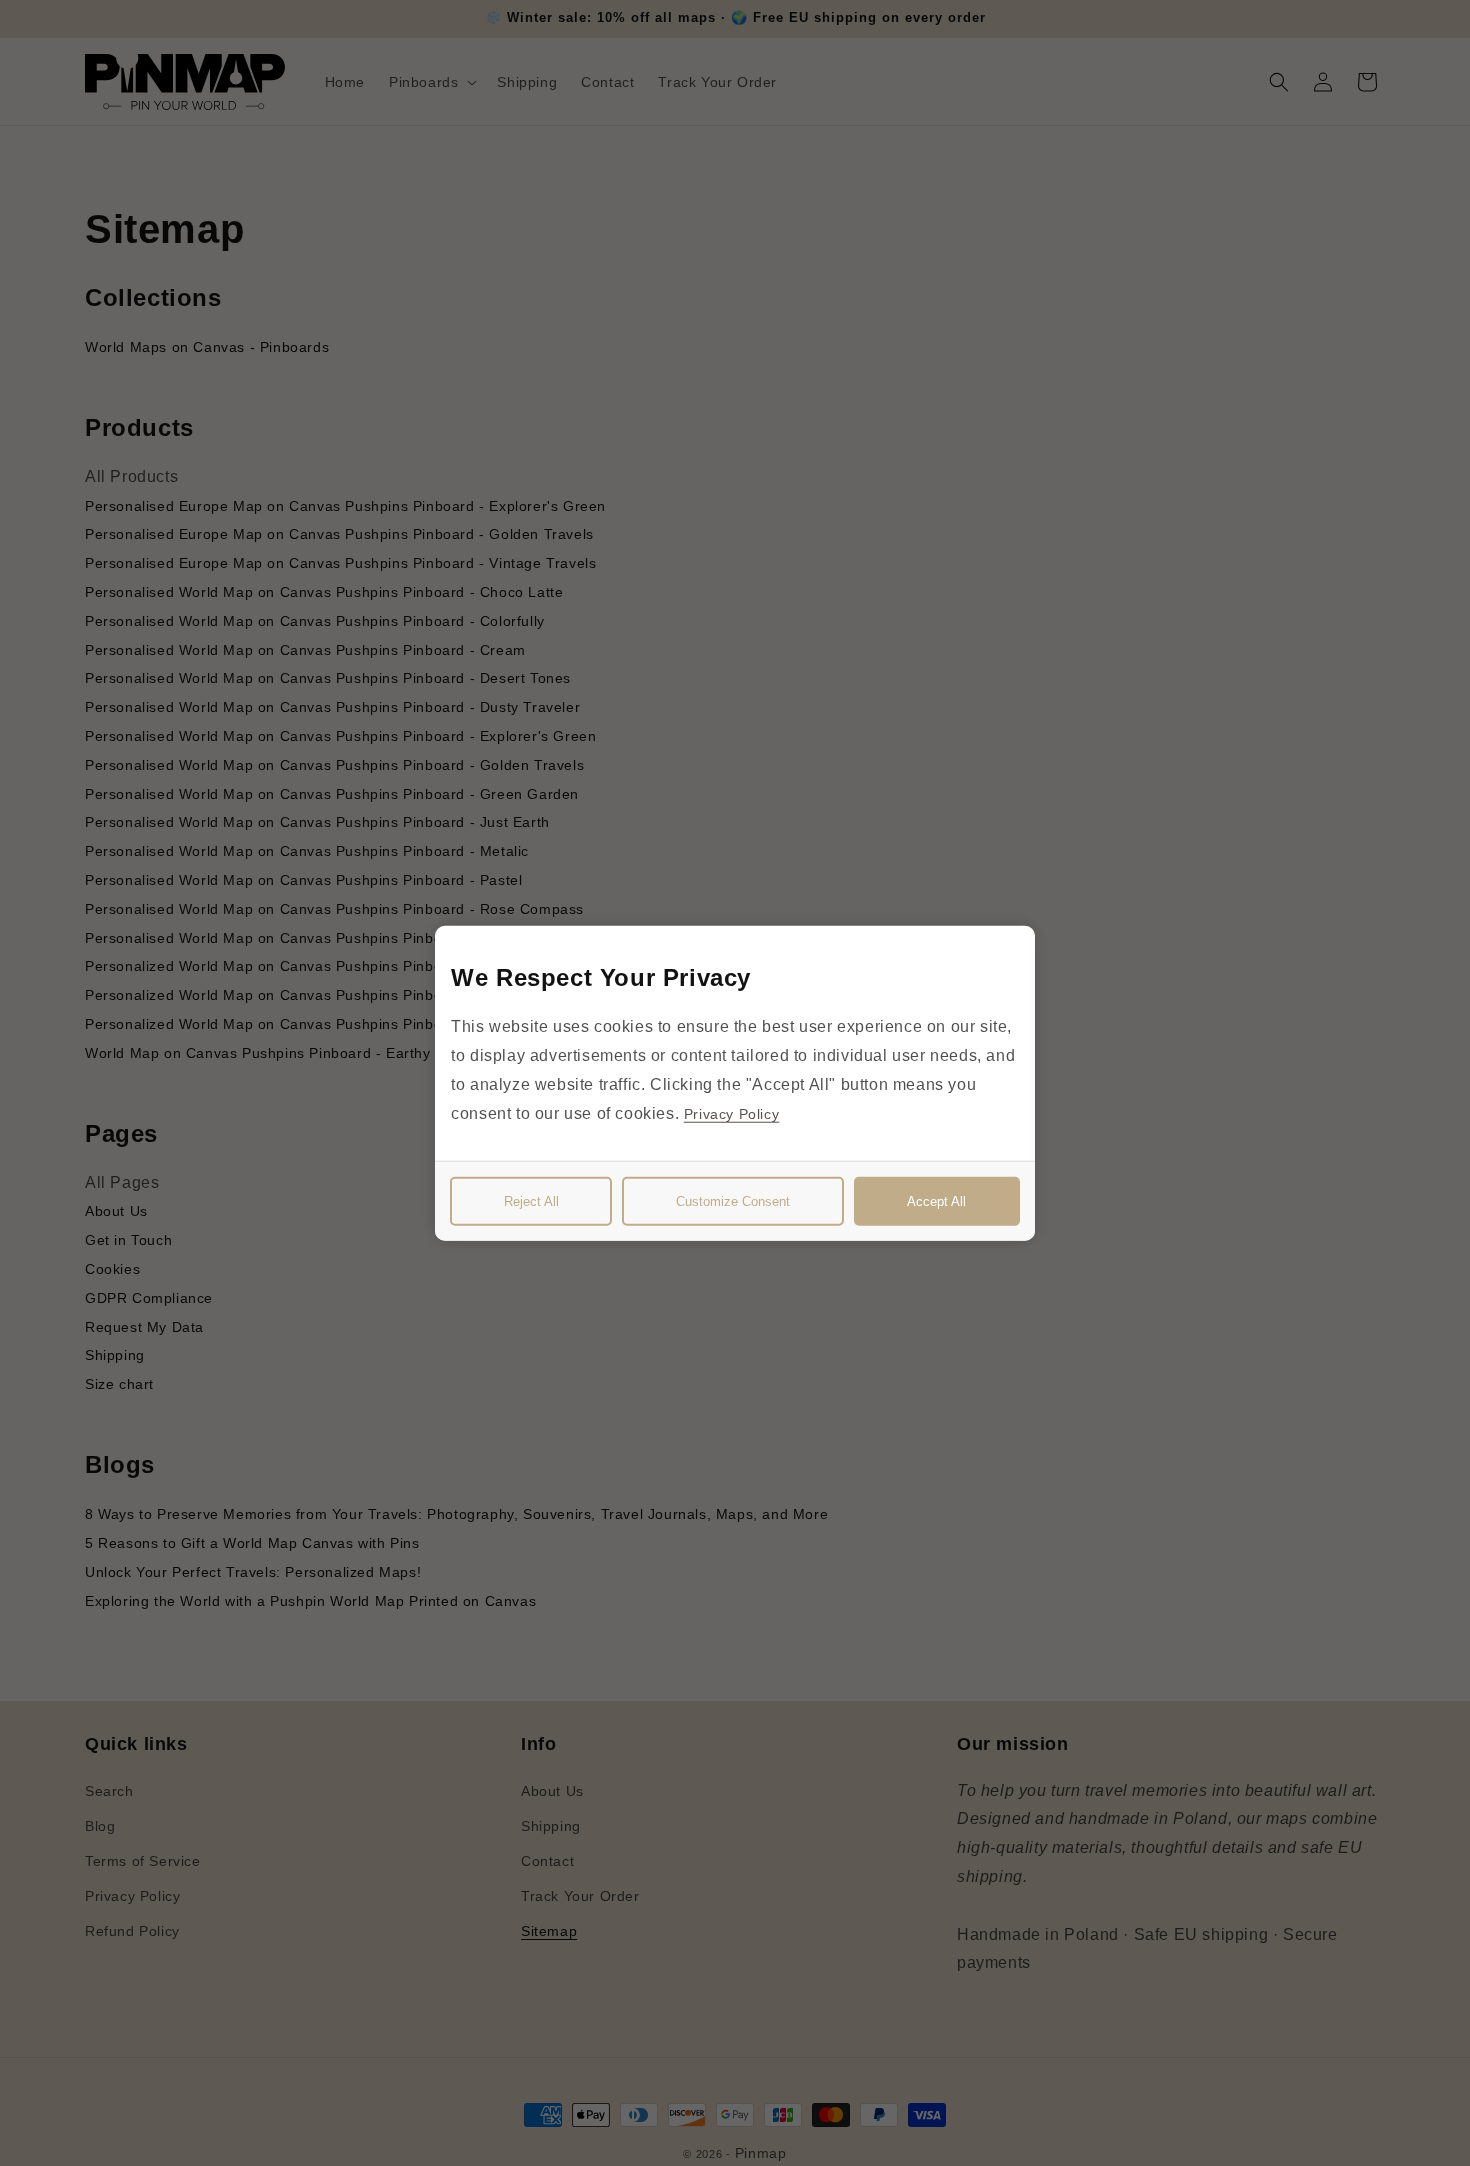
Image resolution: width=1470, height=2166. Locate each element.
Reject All (531, 1200)
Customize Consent (733, 1200)
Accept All (936, 1200)
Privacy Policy (731, 1113)
